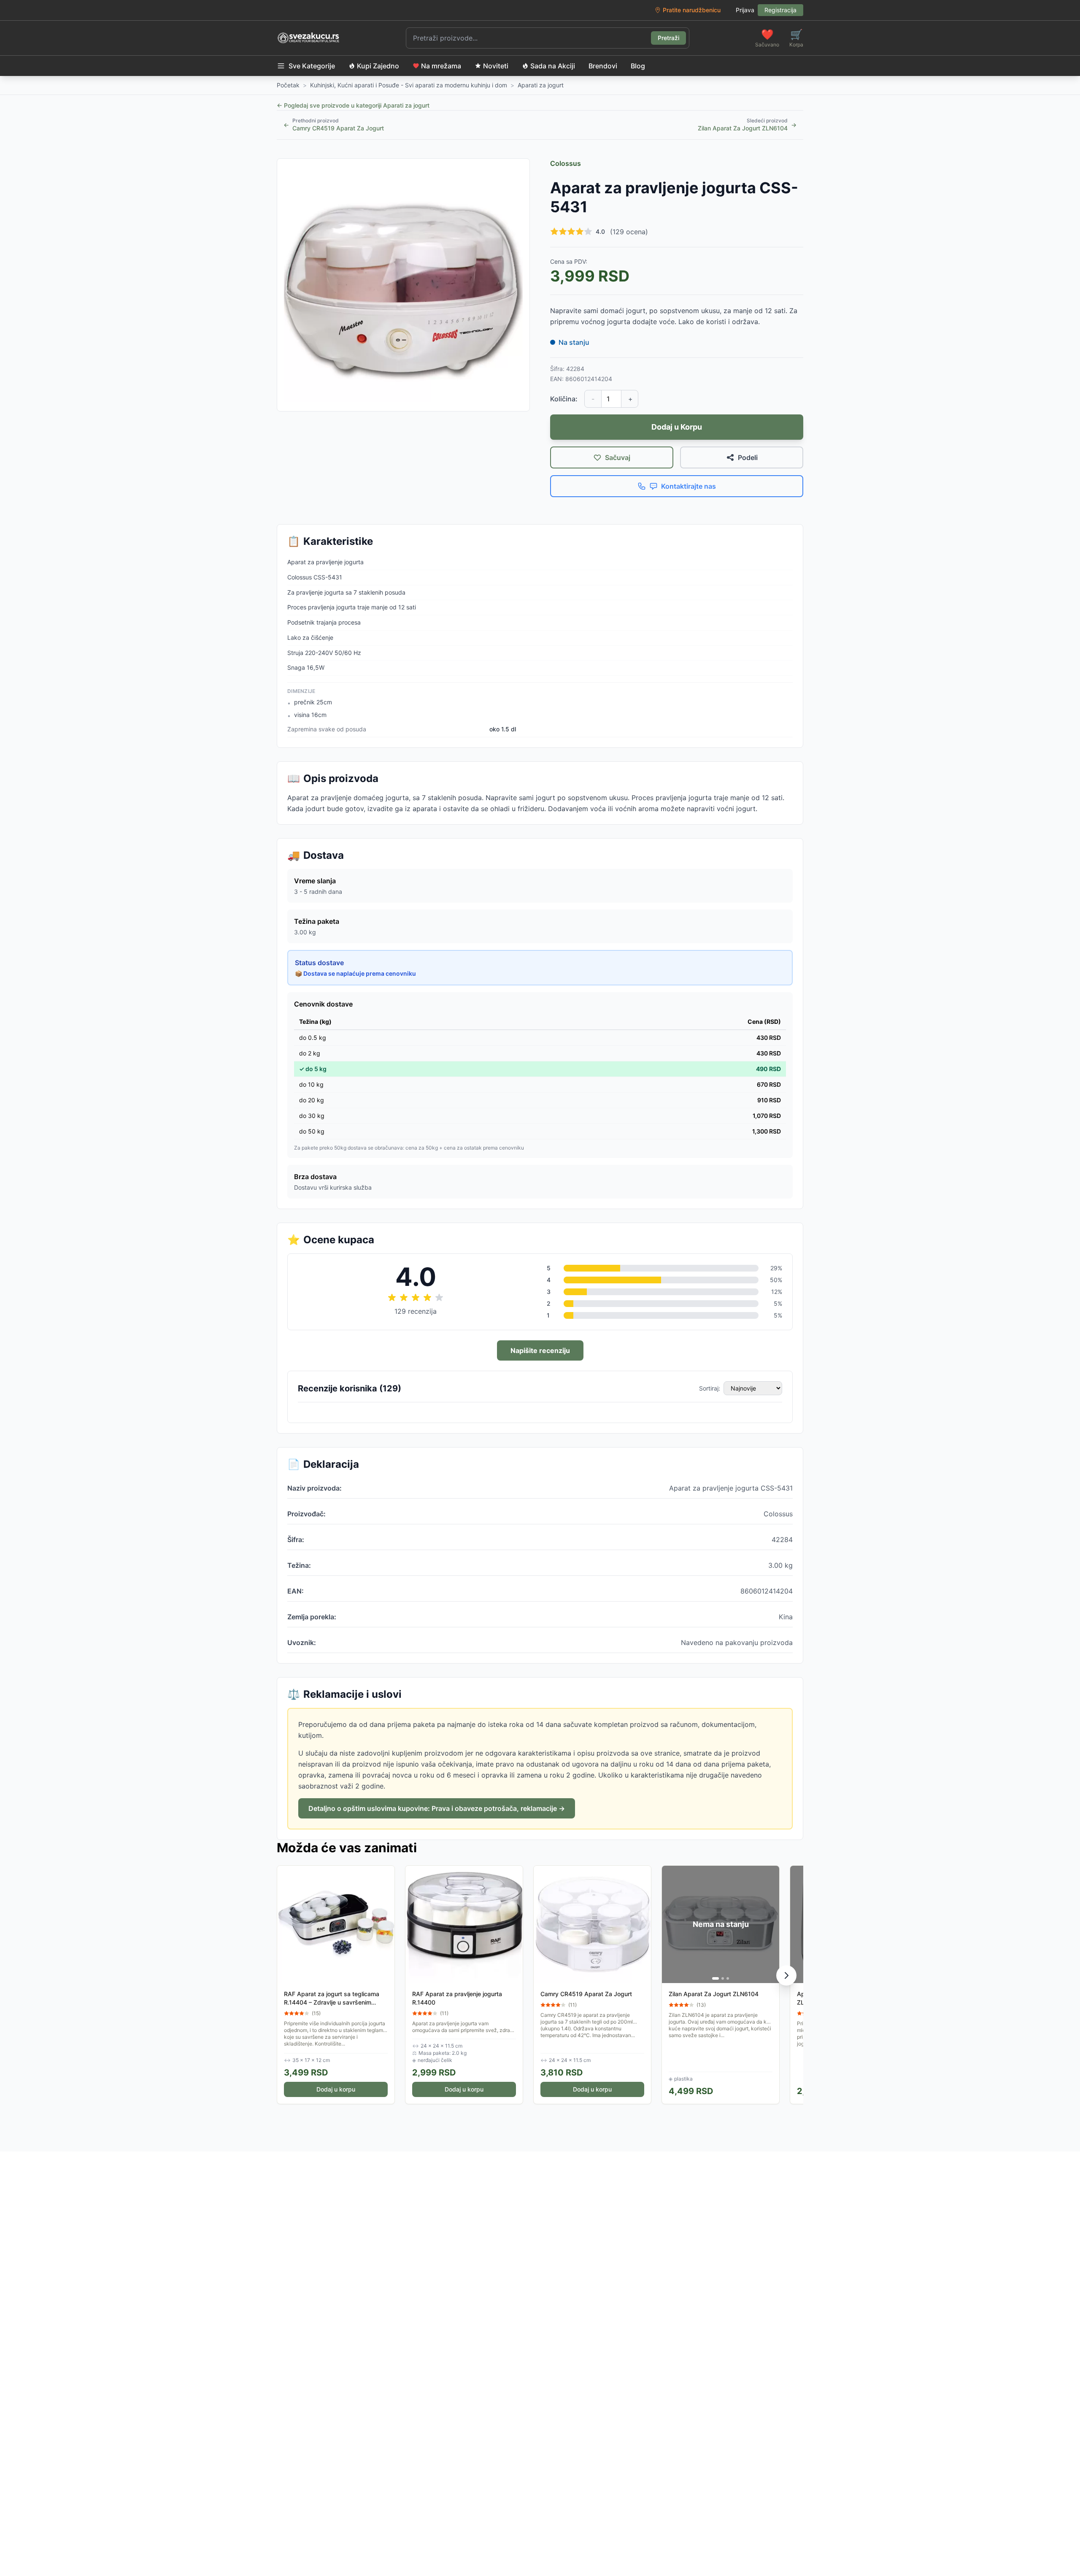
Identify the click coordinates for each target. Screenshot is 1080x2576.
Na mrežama (441, 66)
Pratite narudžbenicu (692, 10)
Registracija (780, 10)
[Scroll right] (786, 1975)
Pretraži (668, 38)
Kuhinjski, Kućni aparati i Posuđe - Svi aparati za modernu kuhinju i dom (409, 85)
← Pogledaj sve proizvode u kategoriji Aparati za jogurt (353, 105)
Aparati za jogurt (541, 85)
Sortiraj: (710, 1388)
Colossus (566, 163)
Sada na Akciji (553, 66)
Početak (288, 85)
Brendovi (603, 66)
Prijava (745, 10)
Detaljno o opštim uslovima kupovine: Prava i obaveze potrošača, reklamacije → (437, 1808)
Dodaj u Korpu (677, 427)
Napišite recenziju (540, 1350)
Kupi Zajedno (378, 66)
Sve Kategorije (312, 66)
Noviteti (496, 66)
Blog (638, 66)
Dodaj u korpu (336, 2089)
